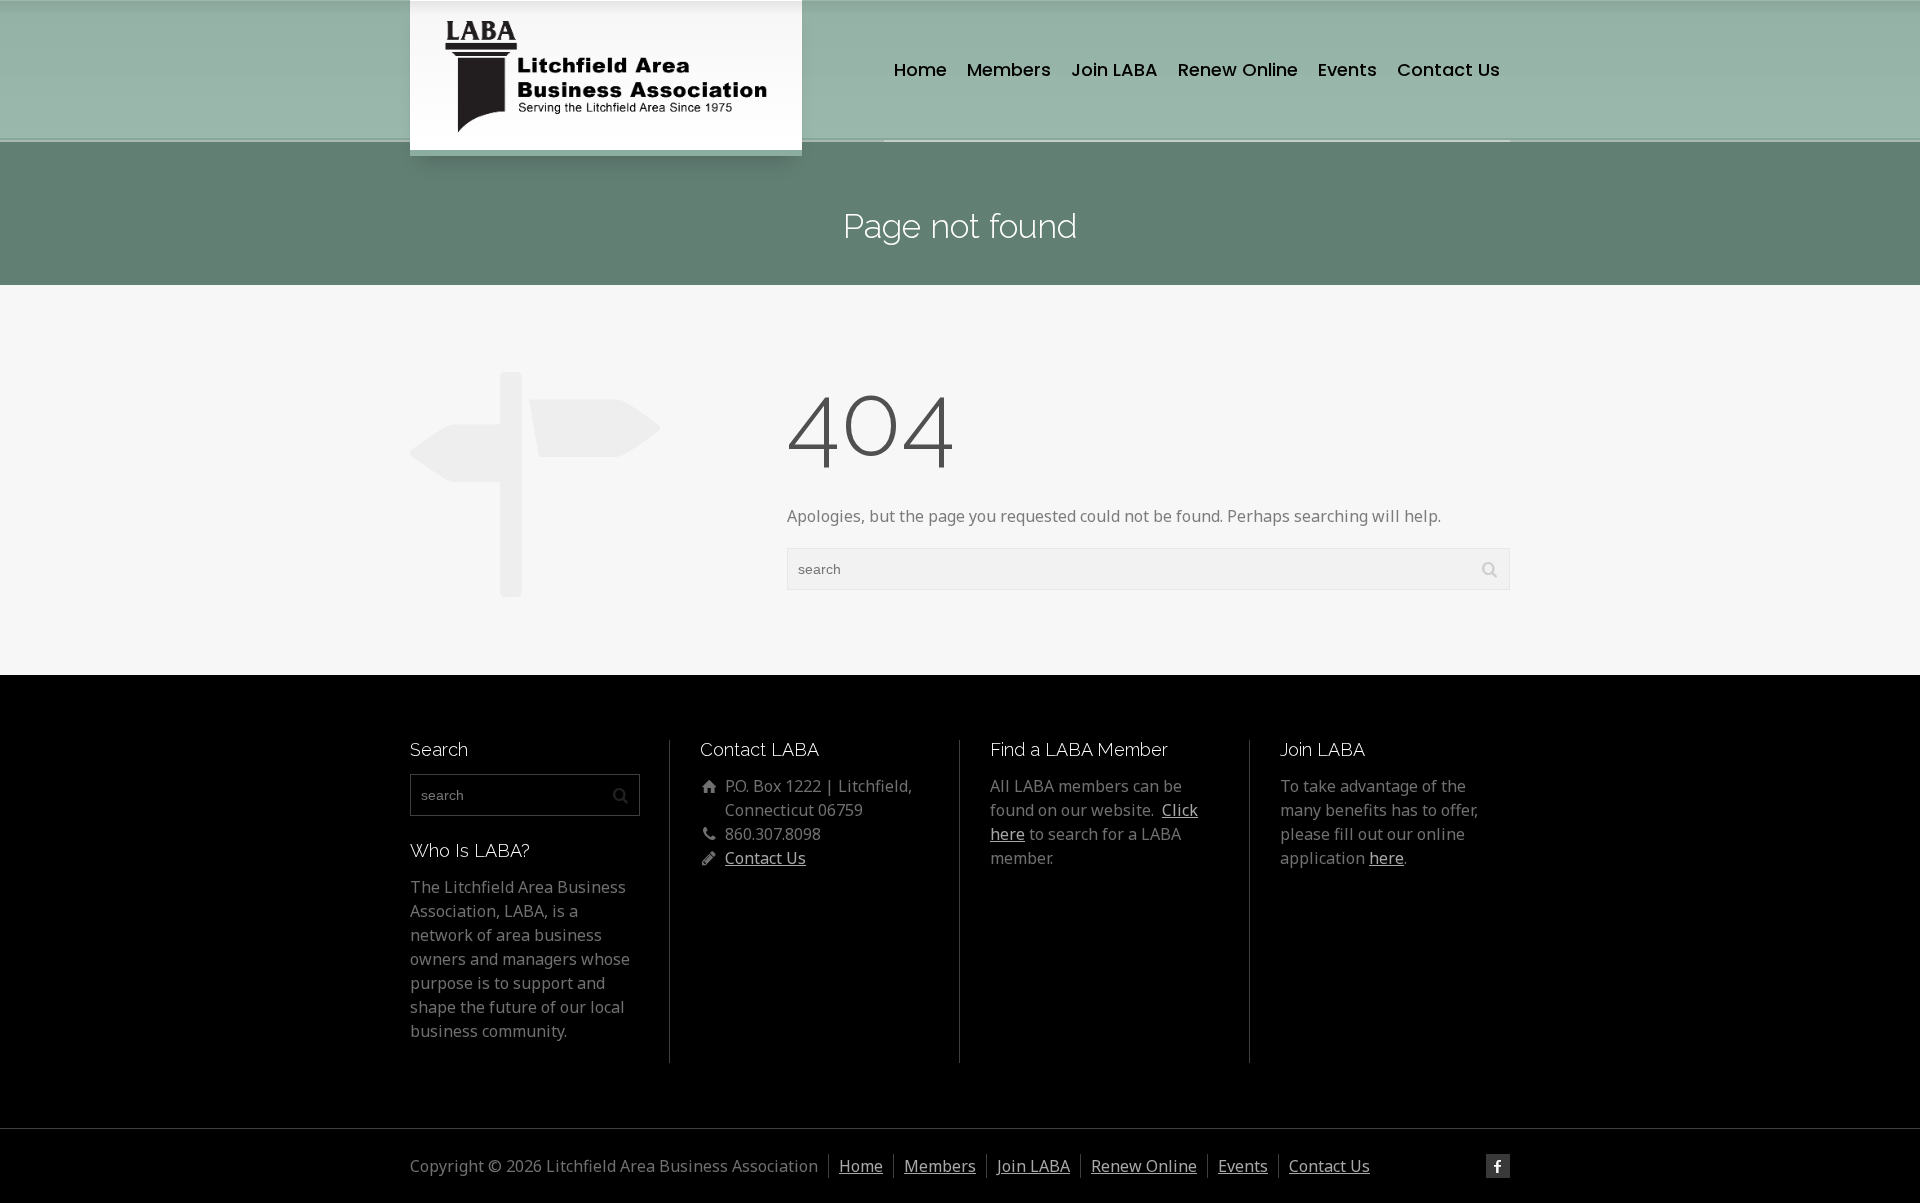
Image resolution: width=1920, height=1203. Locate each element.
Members (1009, 69)
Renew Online (1238, 69)
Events (1347, 69)
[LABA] (606, 75)
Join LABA (1114, 69)
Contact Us (1448, 69)
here (1386, 858)
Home (920, 69)
